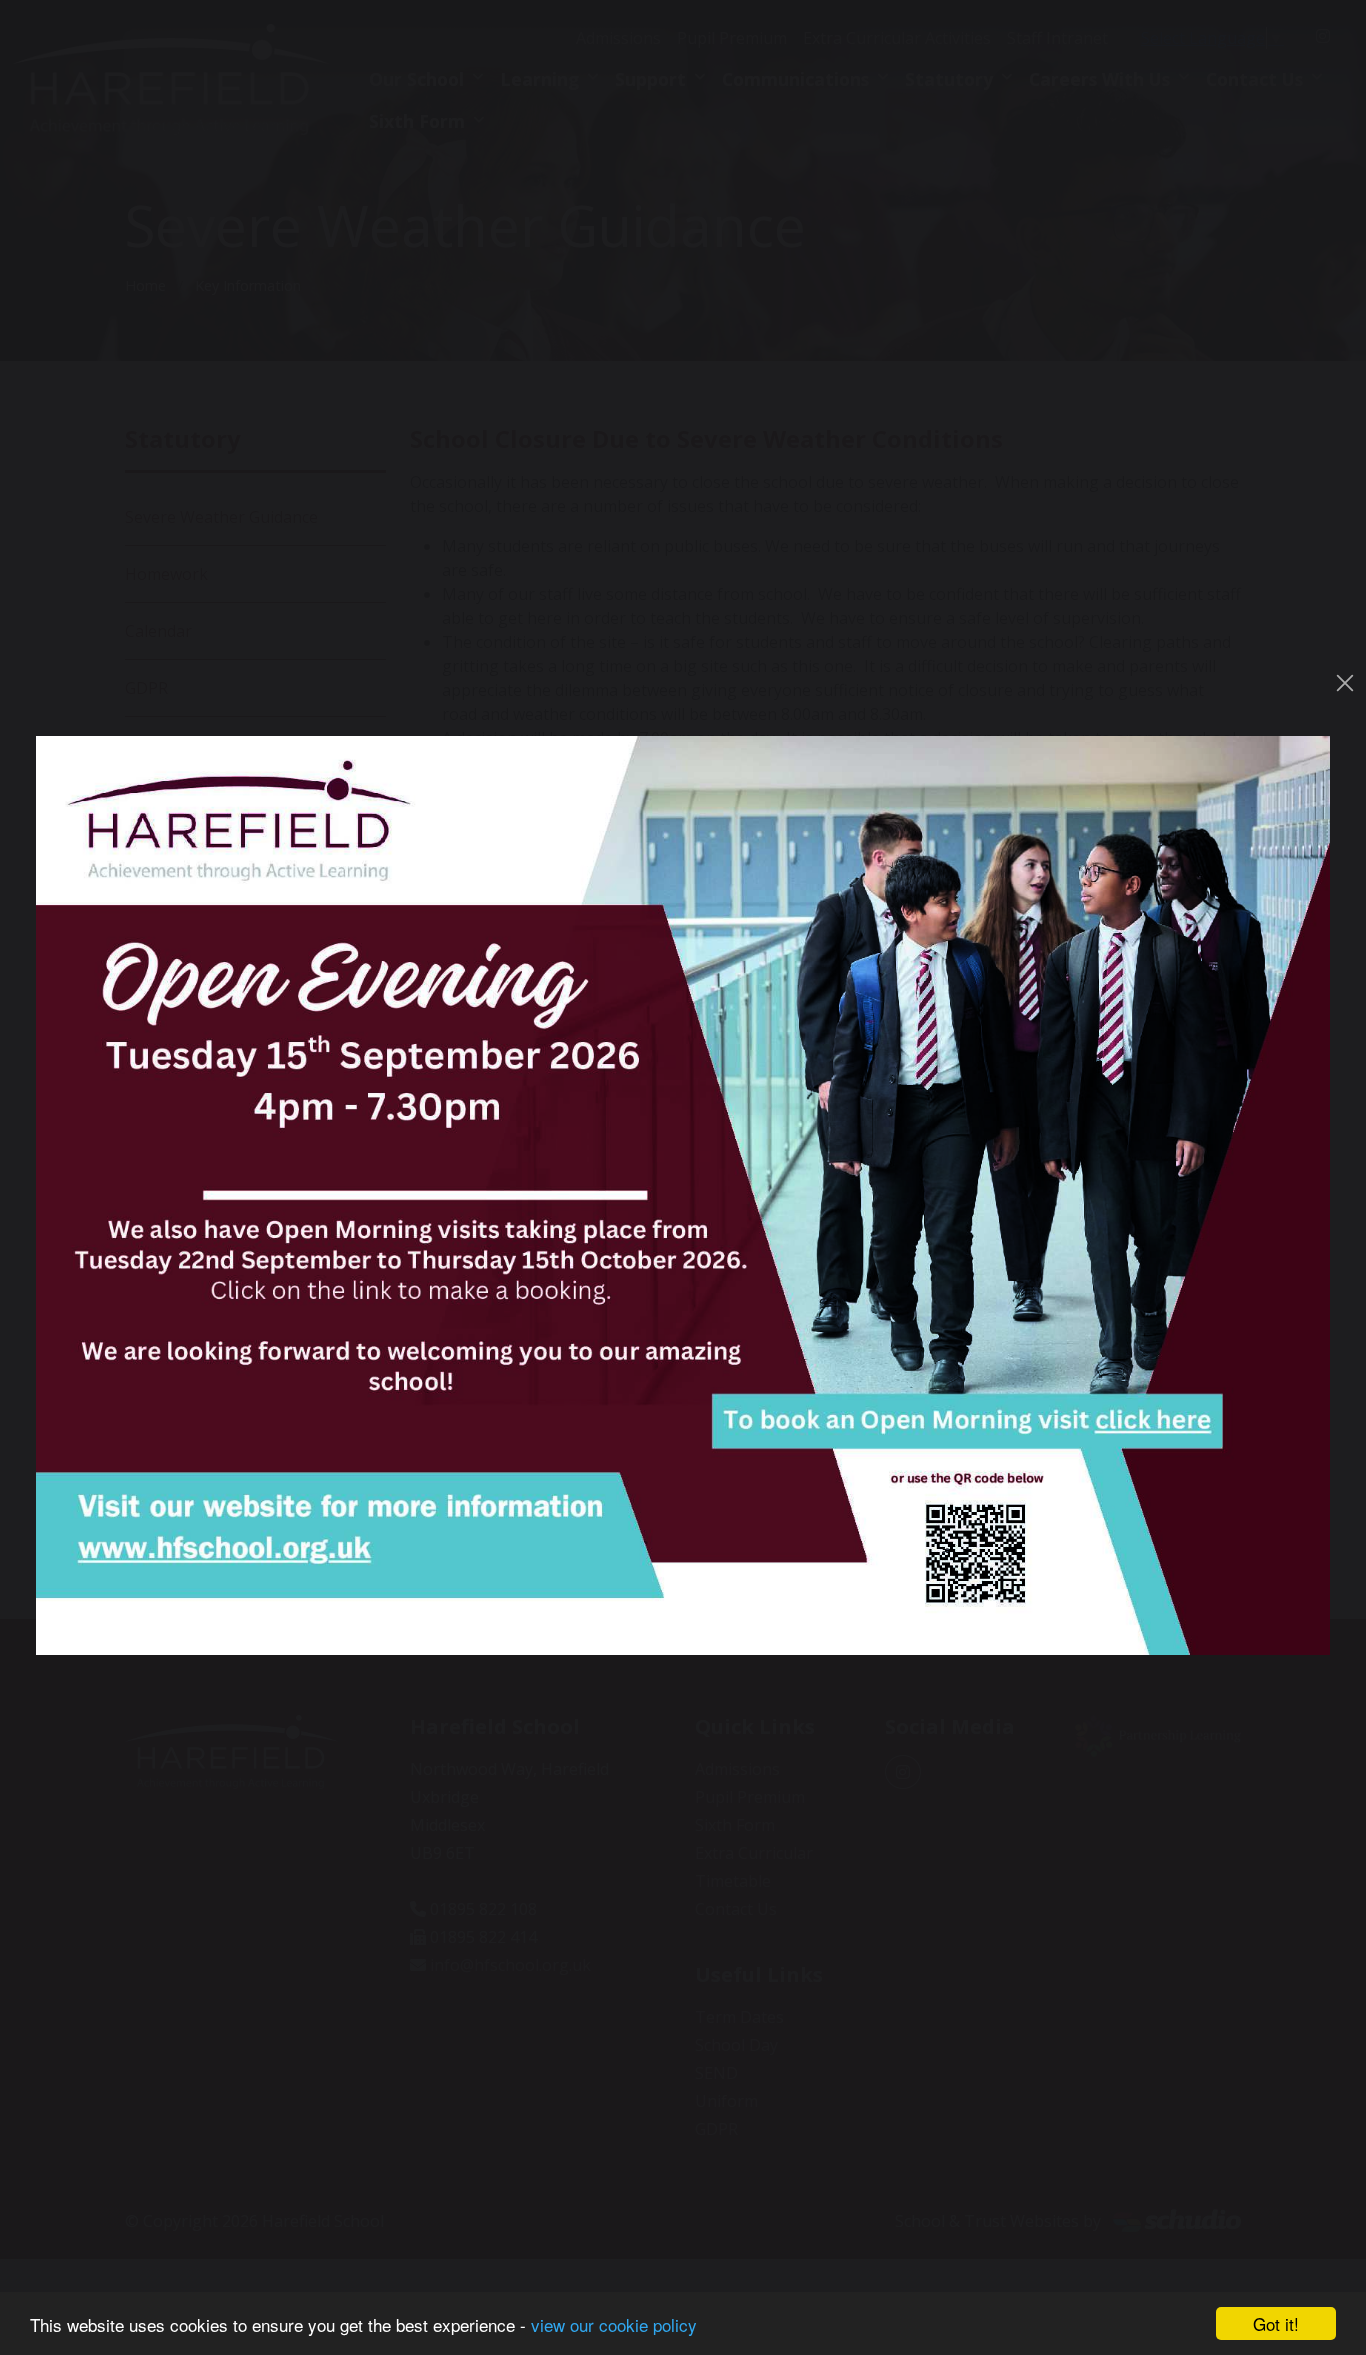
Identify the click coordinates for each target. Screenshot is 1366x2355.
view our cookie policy (614, 2324)
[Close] (1345, 683)
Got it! (1276, 2323)
